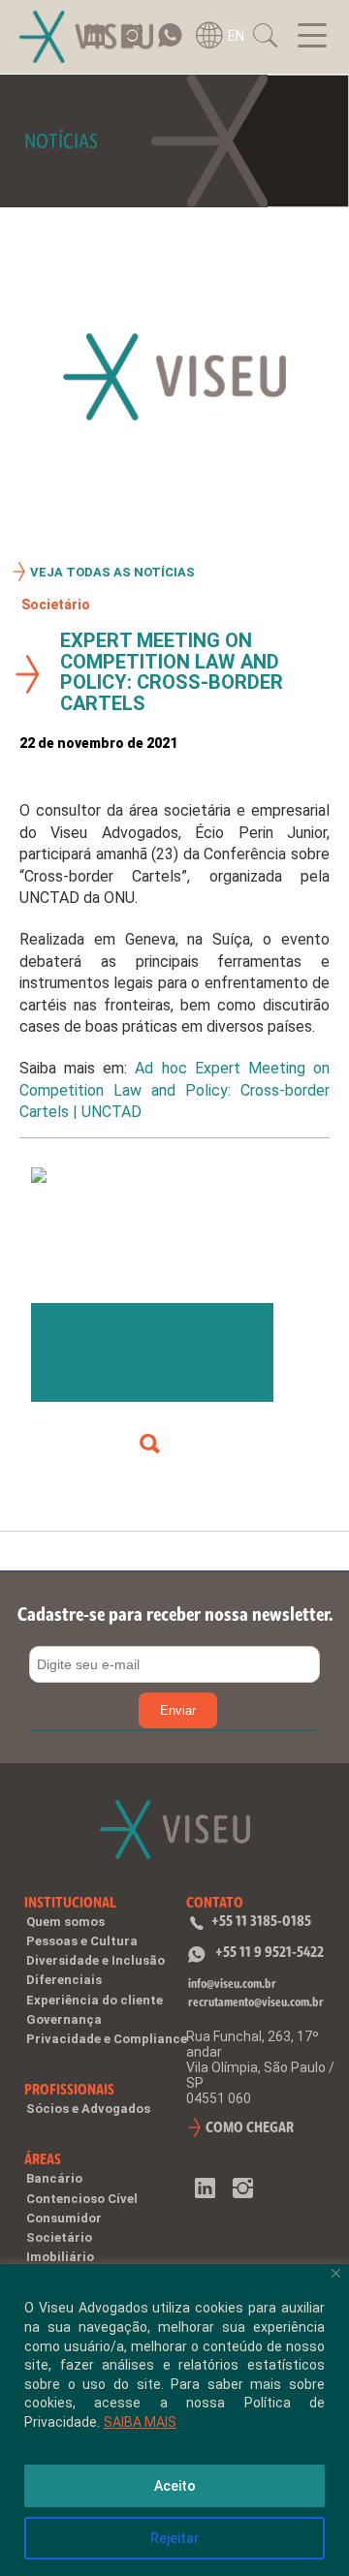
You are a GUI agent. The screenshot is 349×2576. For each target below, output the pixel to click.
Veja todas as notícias (112, 572)
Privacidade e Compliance (107, 2039)
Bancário (54, 2178)
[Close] (336, 2273)
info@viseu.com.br (232, 1984)
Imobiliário (60, 2257)
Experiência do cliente (95, 2000)
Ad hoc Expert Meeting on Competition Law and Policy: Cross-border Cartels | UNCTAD (174, 1090)
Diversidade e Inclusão (95, 1960)
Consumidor (64, 2218)
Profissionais (69, 2089)
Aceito (175, 2486)
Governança (64, 2019)
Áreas (43, 2159)
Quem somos (65, 1922)
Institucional (70, 1902)
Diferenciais (64, 1980)
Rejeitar (175, 2538)
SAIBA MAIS (140, 2422)
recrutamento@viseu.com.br (256, 2002)
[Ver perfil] (150, 1445)
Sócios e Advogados (88, 2109)
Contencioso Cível (82, 2199)
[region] (174, 2420)
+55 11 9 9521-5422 (270, 1952)
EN (236, 36)
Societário (56, 605)
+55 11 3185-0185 (261, 1921)
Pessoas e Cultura (82, 1941)
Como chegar (250, 2127)
